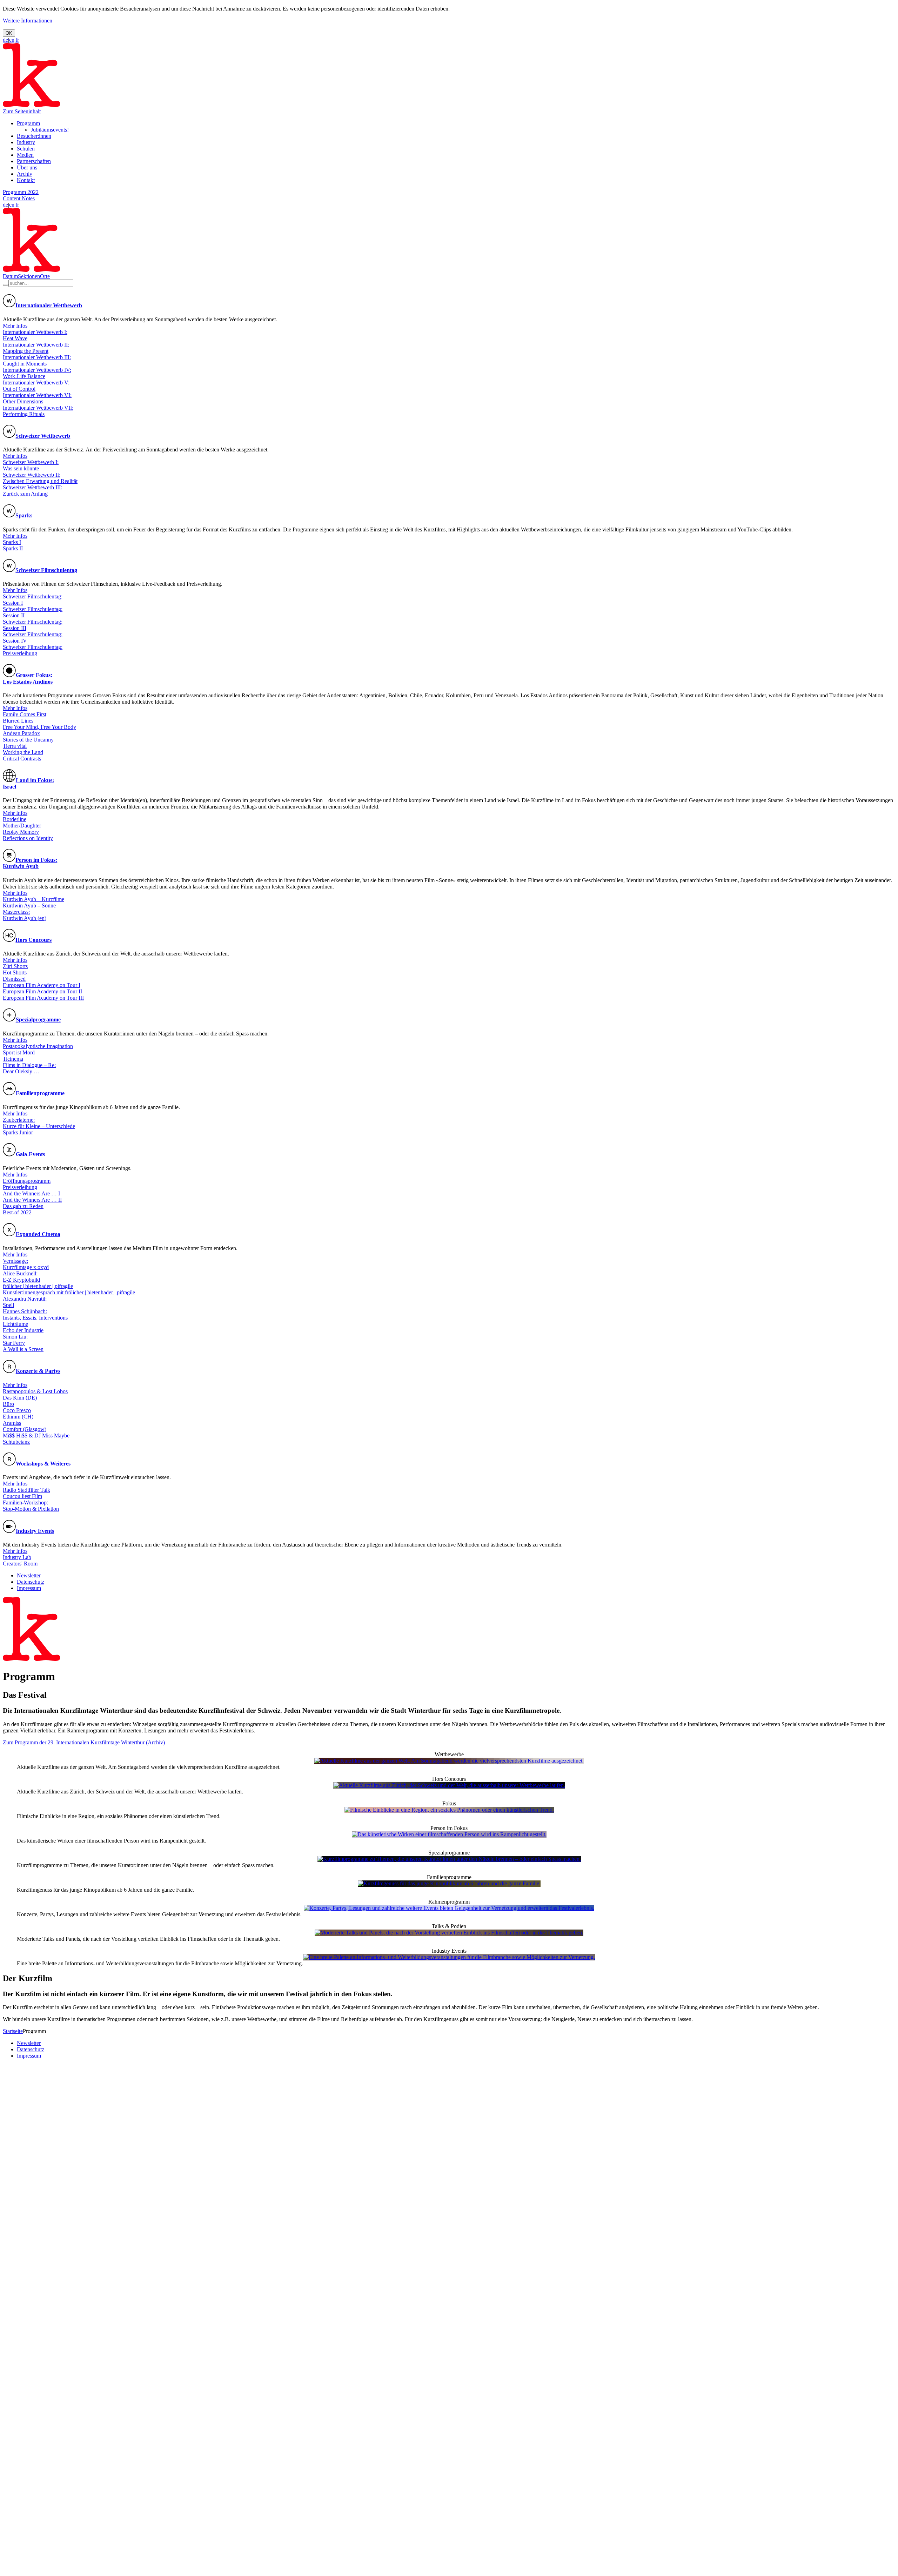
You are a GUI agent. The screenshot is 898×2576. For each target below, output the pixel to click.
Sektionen (29, 276)
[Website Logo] (31, 105)
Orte (45, 276)
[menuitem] (28, 123)
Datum (10, 276)
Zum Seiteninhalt (22, 111)
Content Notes (19, 198)
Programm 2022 (21, 192)
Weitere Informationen (28, 21)
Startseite (13, 2031)
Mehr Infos (15, 326)
